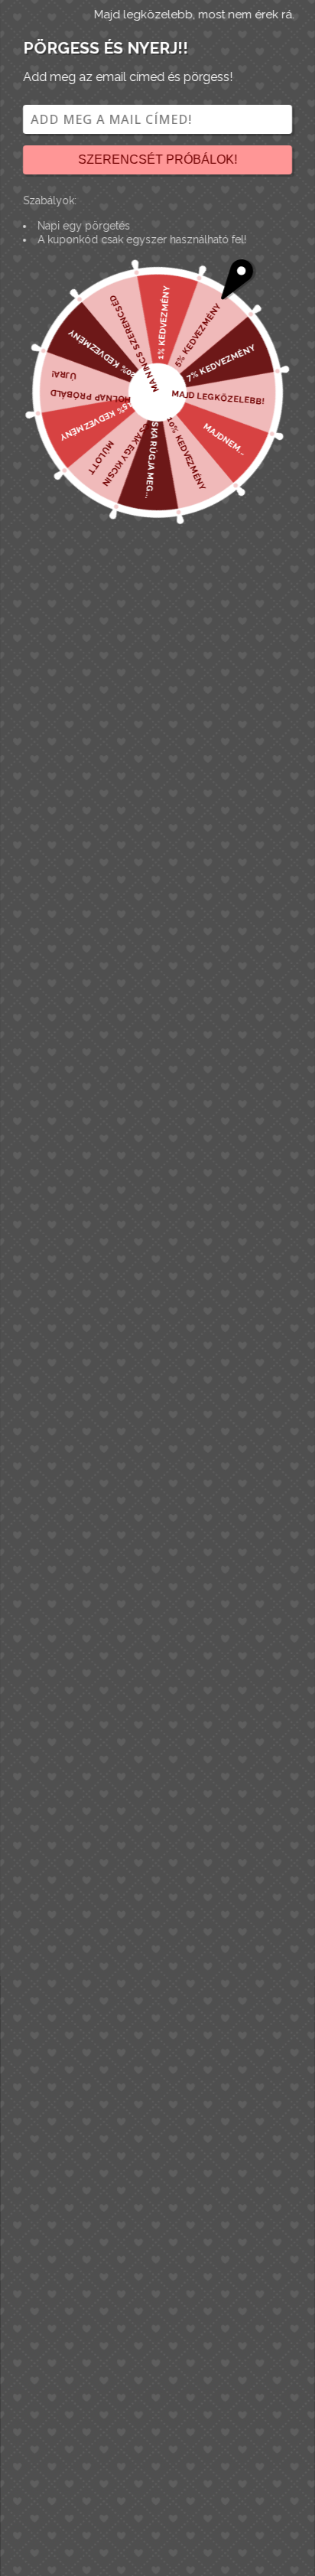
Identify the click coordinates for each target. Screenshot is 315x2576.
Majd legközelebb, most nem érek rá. (194, 15)
